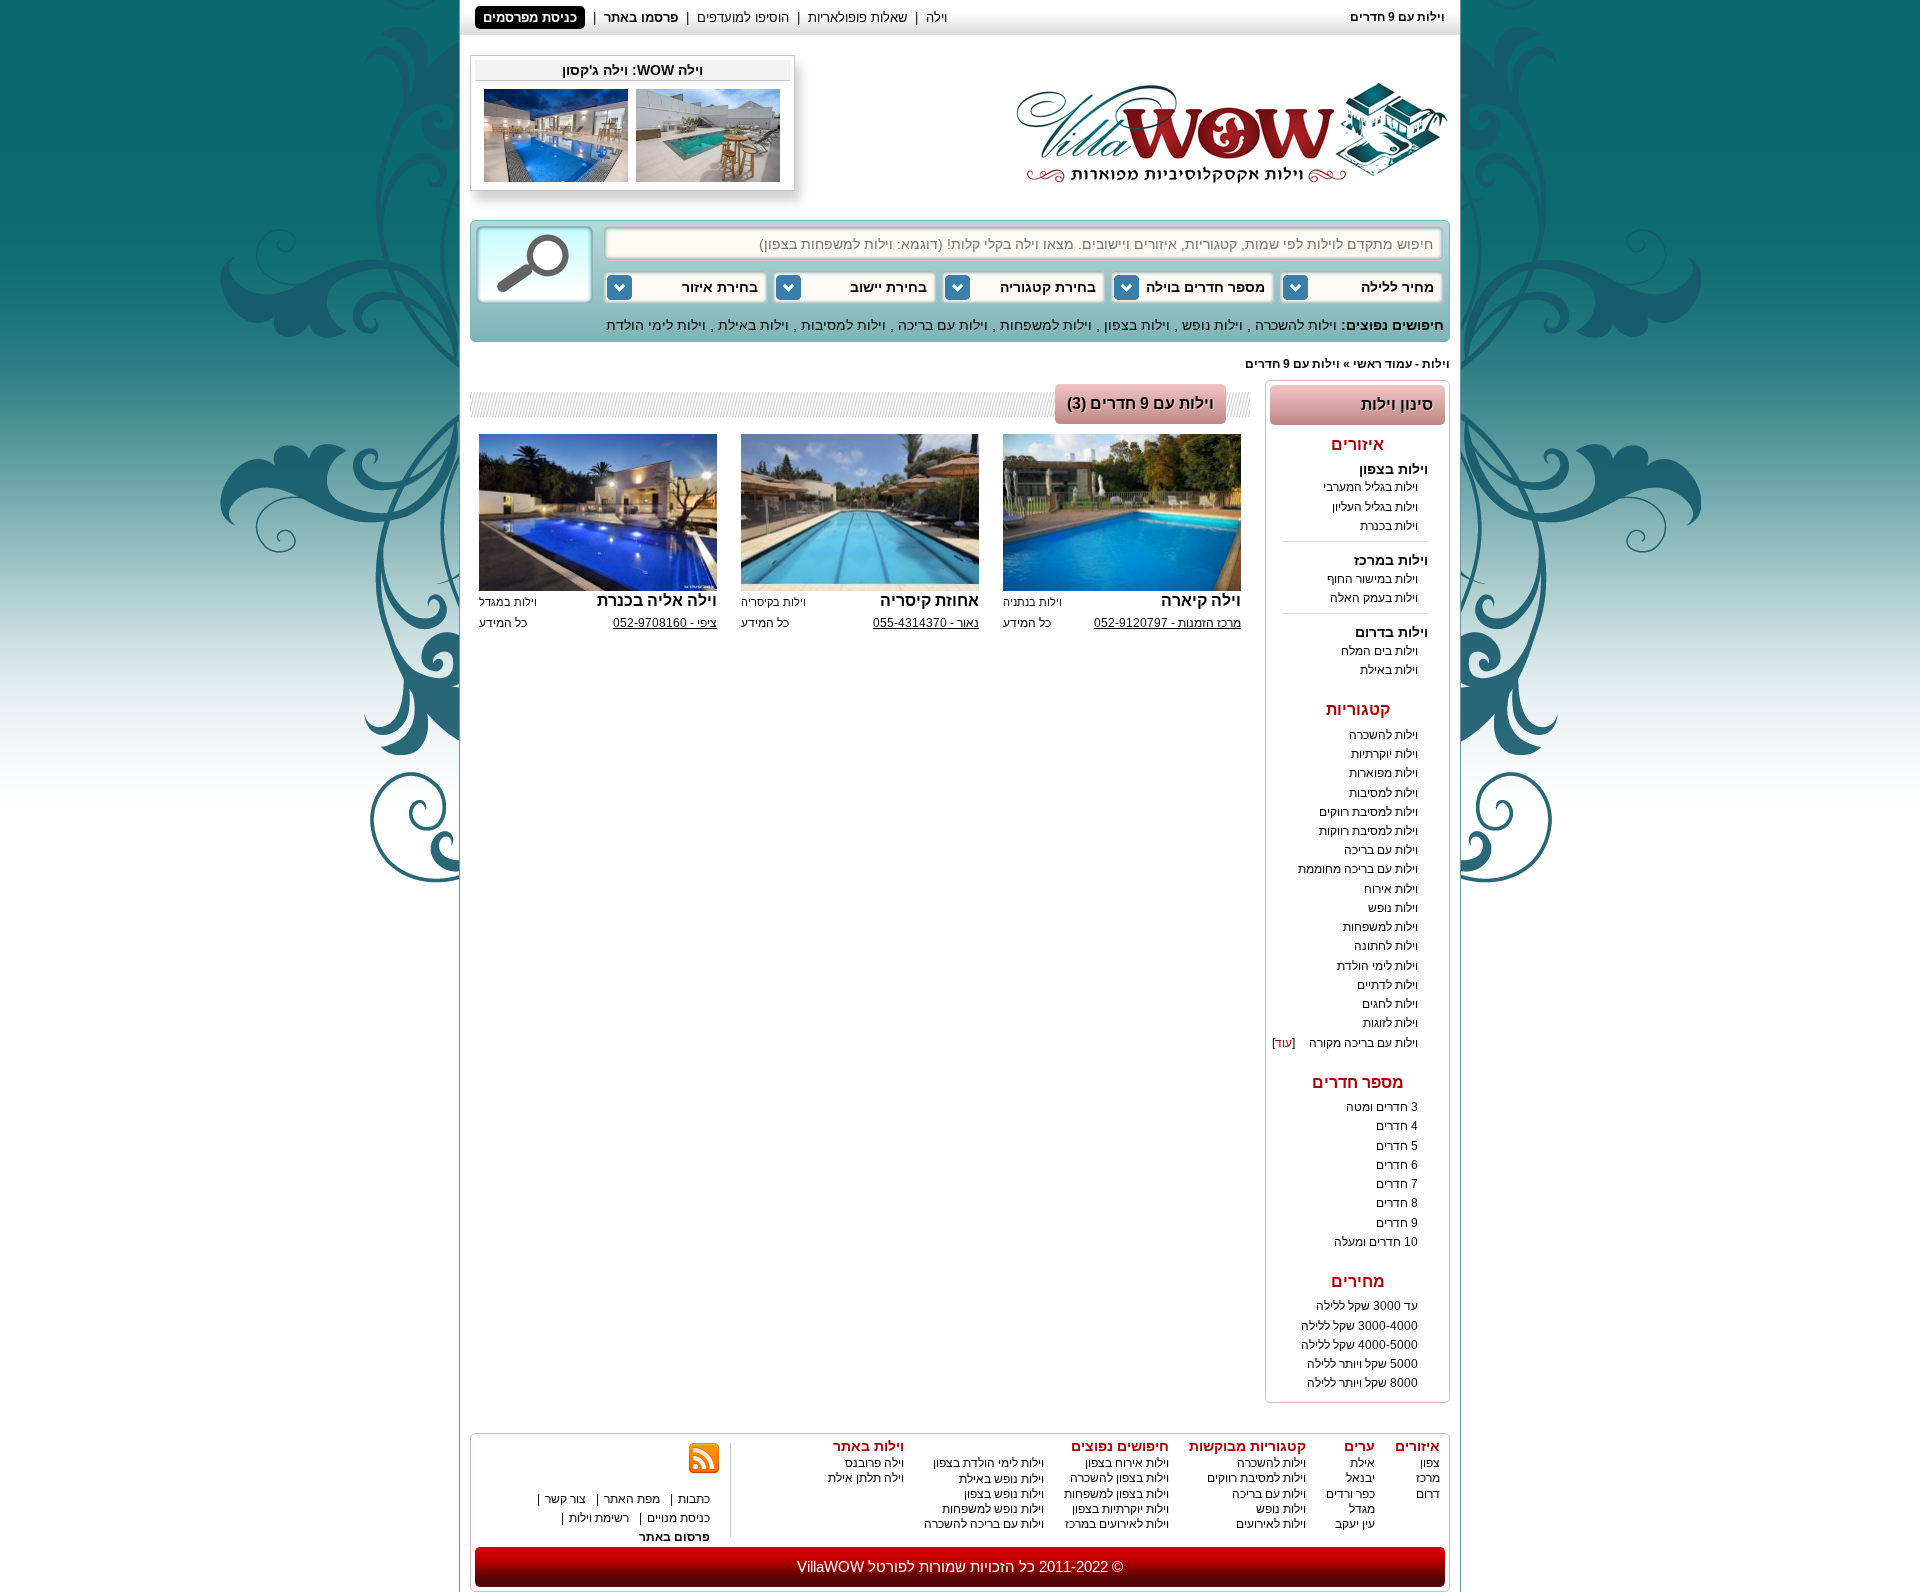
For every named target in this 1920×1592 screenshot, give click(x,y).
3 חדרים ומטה (1382, 1107)
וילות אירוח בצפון (1127, 1463)
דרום (1428, 1494)
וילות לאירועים (1271, 1524)
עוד (1283, 1043)
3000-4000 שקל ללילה (1359, 1326)
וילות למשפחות (1046, 325)
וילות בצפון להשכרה (1119, 1478)
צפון (1430, 1463)
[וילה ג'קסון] (708, 178)
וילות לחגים (1390, 1004)
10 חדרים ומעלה (1376, 1242)
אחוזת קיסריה (929, 600)
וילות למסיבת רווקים (1368, 812)
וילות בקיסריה (773, 602)
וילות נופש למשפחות (993, 1509)
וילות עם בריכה (943, 325)
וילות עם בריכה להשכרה (984, 1524)
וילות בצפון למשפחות (1116, 1494)
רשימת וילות (599, 1518)
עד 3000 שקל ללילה (1367, 1306)
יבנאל (1360, 1478)
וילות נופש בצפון (1004, 1494)
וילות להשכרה (1296, 325)
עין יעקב (1355, 1524)
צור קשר (565, 1499)
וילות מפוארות (1383, 773)
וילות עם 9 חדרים (1292, 364)
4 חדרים (1397, 1126)
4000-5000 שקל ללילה (1359, 1345)
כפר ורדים (1350, 1494)
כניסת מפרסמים (530, 17)
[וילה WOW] (1226, 122)
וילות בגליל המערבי (1370, 487)
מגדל (1362, 1509)
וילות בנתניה (1032, 602)
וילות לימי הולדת (656, 325)
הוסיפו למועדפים (743, 17)
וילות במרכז (1391, 560)
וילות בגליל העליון (1375, 507)
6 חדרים (1397, 1165)
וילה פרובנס (874, 1463)
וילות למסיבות (843, 325)
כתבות (694, 1499)
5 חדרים (1397, 1146)
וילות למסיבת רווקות (1368, 831)
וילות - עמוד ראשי (1401, 364)
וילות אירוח (1391, 889)
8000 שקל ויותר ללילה (1362, 1383)
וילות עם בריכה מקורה (1363, 1043)
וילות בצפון (1137, 325)
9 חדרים (1397, 1223)
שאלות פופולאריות (857, 17)
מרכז (1428, 1478)
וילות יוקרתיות (1384, 754)
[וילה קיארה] (1122, 512)
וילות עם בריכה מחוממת (1358, 869)
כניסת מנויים (678, 1518)
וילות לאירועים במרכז (1117, 1524)
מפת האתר (632, 1499)
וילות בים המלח (1379, 651)
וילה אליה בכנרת (657, 600)
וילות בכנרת (1389, 526)
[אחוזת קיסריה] (860, 512)
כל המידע (1027, 623)
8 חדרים (1397, 1203)
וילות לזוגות (1390, 1023)
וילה (936, 17)
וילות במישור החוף (1372, 579)
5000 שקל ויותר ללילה (1362, 1364)
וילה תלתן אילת (866, 1478)
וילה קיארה (1201, 600)
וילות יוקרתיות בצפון (1120, 1509)
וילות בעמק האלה (1374, 598)
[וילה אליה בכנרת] (598, 512)
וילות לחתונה (1386, 946)
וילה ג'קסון (595, 70)
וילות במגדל (508, 602)
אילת (1362, 1463)
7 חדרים (1397, 1184)
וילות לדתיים (1387, 985)
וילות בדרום (1391, 632)
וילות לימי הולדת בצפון (988, 1463)
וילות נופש (1212, 325)
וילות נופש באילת (1001, 1479)
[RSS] (704, 1471)
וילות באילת (753, 325)
